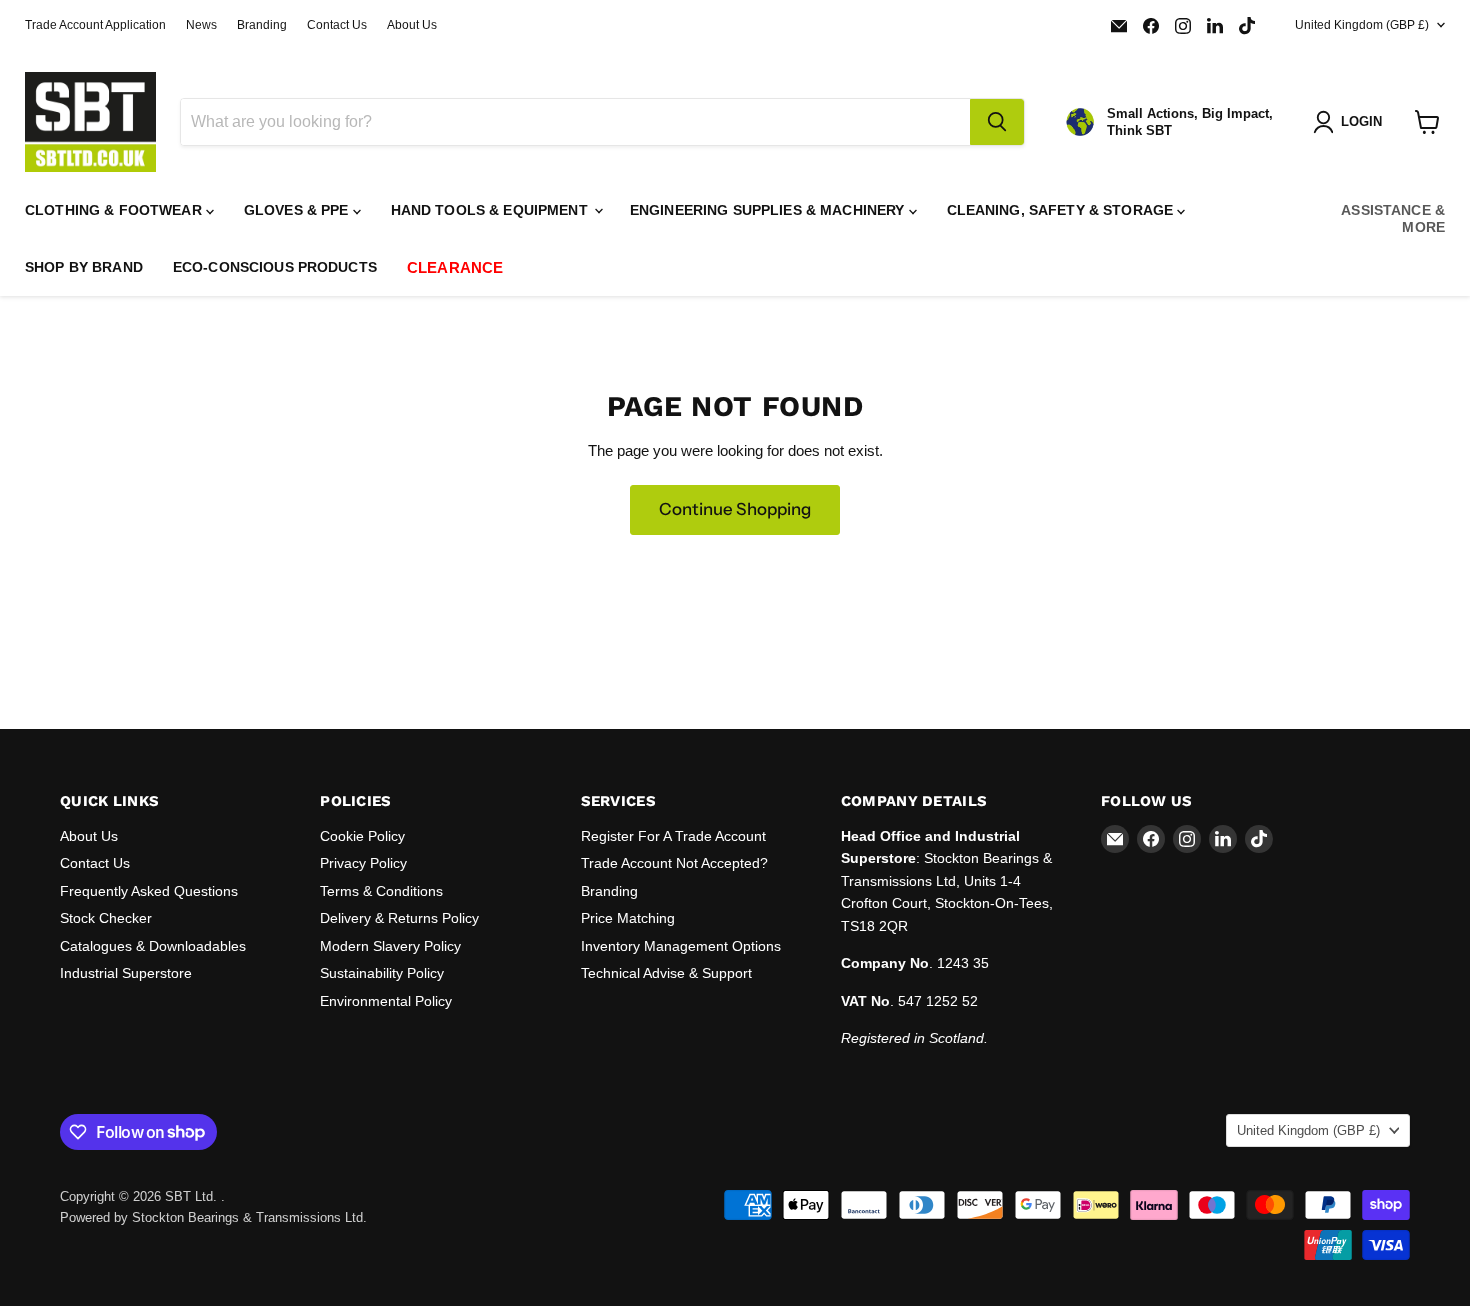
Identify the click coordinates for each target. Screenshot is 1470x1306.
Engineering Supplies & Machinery (769, 210)
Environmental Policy (386, 1001)
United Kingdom (1362, 25)
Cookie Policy (362, 836)
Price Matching (628, 918)
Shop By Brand (84, 267)
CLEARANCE (455, 267)
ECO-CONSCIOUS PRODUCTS (275, 267)
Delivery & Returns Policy (399, 918)
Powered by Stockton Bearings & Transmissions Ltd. (213, 1217)
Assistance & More (1393, 218)
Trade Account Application (95, 25)
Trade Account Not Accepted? (674, 863)
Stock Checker (106, 918)
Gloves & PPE (298, 210)
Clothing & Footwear (115, 210)
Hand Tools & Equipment (491, 210)
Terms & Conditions (381, 891)
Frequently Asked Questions (149, 891)
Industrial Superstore (126, 973)
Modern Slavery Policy (390, 946)
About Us (412, 25)
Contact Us (337, 25)
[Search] (997, 122)
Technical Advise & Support (666, 973)
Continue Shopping (735, 509)
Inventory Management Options (681, 946)
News (201, 25)
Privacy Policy (363, 863)
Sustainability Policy (382, 973)
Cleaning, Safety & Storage (1062, 210)
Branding (262, 25)
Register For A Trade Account (673, 836)
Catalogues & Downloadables (153, 946)
